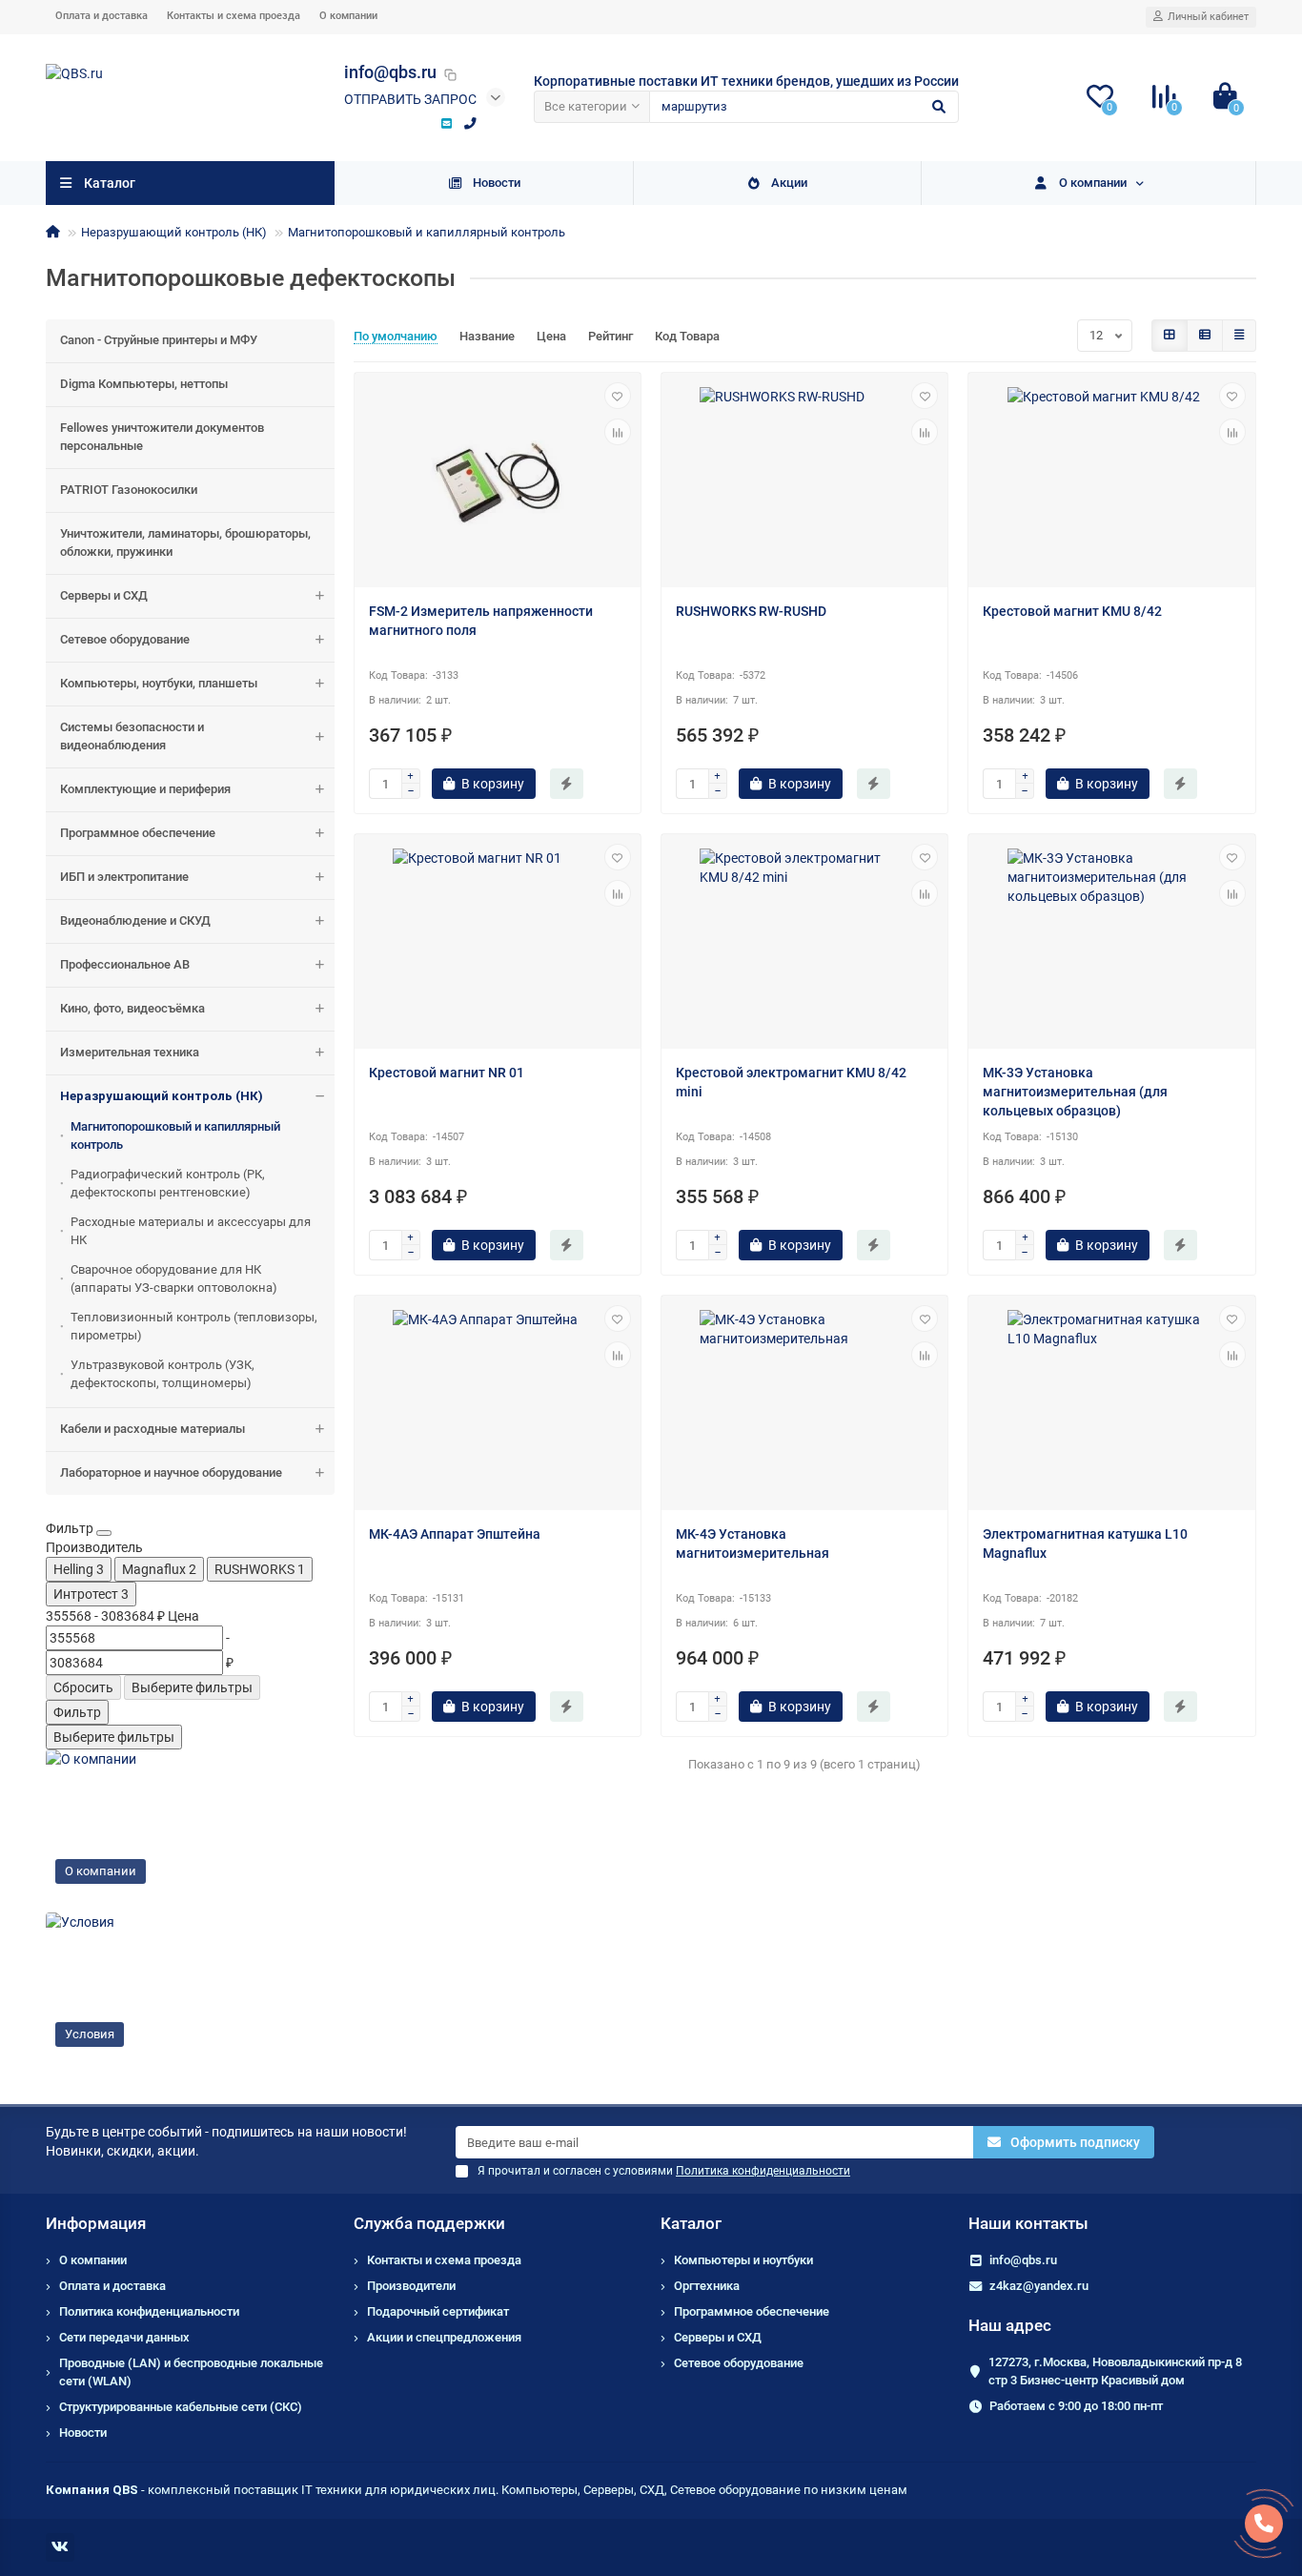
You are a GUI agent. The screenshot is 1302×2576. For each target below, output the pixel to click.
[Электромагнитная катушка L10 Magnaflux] (1111, 1405)
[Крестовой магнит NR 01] (498, 944)
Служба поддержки (429, 2223)
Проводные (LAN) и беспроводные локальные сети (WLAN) (191, 2372)
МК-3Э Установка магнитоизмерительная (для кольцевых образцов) (1075, 1092)
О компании (348, 16)
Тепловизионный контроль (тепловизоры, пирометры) (194, 1326)
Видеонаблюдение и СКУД (135, 920)
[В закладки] (618, 396)
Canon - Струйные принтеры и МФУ (159, 340)
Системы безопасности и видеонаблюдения (132, 736)
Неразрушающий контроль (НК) (174, 232)
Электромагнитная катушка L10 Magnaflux (1085, 1544)
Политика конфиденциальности (149, 2311)
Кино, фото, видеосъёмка (132, 1008)
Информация (96, 2223)
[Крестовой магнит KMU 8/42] (1111, 482)
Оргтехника (707, 2286)
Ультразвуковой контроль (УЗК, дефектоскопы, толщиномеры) (163, 1374)
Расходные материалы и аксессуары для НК (191, 1231)
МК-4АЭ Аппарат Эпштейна (455, 1534)
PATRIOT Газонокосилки (129, 490)
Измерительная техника (130, 1052)
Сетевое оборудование (125, 639)
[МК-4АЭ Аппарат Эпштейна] (498, 1405)
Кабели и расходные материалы (153, 1429)
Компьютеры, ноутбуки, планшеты (159, 683)
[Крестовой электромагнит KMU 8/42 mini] (804, 944)
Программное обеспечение (138, 833)
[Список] (1205, 336)
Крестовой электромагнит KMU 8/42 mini (791, 1082)
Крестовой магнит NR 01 (447, 1073)
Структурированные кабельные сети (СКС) (181, 2407)
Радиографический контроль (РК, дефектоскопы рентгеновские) (168, 1183)
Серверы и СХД (104, 595)
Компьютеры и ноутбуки (743, 2260)
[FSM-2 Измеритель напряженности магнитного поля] (498, 482)
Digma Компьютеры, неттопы (144, 384)
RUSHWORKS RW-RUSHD (751, 611)
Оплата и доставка (102, 16)
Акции (789, 183)
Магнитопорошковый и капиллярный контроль (427, 232)
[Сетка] (1170, 336)
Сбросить (83, 1687)
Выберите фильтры (192, 1687)
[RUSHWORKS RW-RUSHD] (804, 482)
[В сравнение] (618, 432)
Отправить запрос (410, 99)
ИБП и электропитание (124, 877)
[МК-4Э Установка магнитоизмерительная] (804, 1405)
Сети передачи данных (124, 2337)
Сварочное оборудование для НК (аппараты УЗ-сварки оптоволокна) (174, 1278)
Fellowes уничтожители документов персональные (162, 437)
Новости (497, 183)
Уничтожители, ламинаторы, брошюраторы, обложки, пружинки (185, 542)
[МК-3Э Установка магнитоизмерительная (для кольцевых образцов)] (1111, 944)
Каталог (691, 2223)
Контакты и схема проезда (234, 16)
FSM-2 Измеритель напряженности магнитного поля (481, 621)
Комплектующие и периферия (145, 789)
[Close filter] (104, 1533)
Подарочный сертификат (438, 2311)
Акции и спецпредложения (444, 2337)
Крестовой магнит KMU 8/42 (1072, 611)
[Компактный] (1239, 336)
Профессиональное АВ (125, 964)
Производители (411, 2286)
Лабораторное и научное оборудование (171, 1472)
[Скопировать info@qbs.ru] (451, 74)
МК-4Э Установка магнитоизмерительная (753, 1544)
